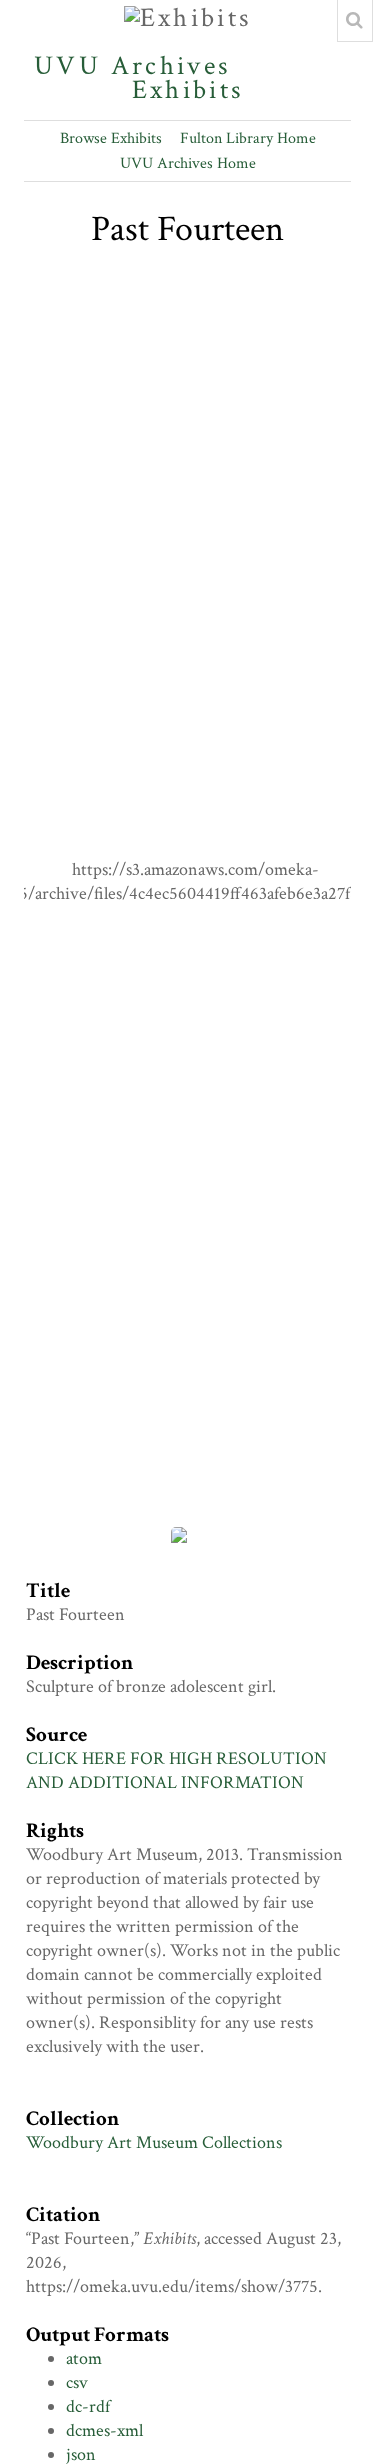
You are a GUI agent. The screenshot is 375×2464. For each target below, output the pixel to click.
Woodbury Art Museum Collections (154, 2142)
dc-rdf (88, 2406)
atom (84, 2358)
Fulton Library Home (248, 138)
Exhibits (188, 87)
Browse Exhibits (111, 138)
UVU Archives (132, 66)
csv (77, 2382)
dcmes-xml (104, 2430)
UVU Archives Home (188, 163)
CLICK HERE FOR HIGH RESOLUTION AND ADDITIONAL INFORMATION (176, 1770)
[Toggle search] (355, 21)
